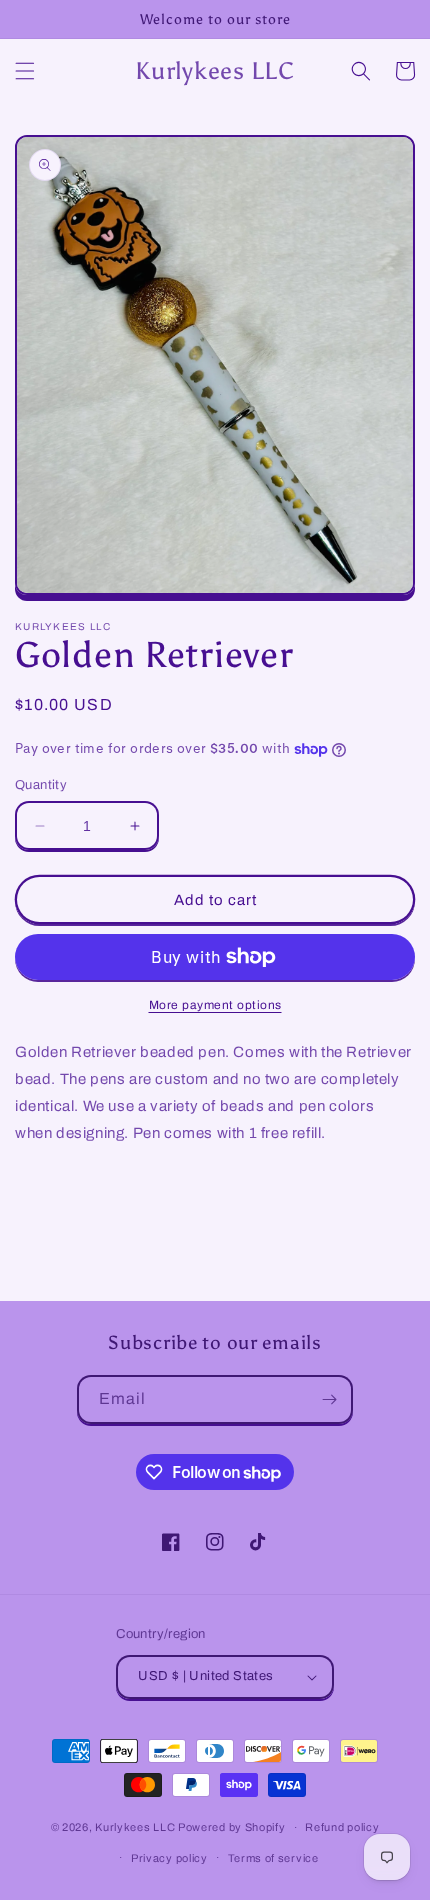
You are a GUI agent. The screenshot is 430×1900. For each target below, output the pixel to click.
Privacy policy (169, 1858)
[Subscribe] (329, 1399)
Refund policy (342, 1827)
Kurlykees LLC (135, 1827)
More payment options (215, 1005)
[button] (25, 71)
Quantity (41, 785)
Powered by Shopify (232, 1827)
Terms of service (273, 1858)
